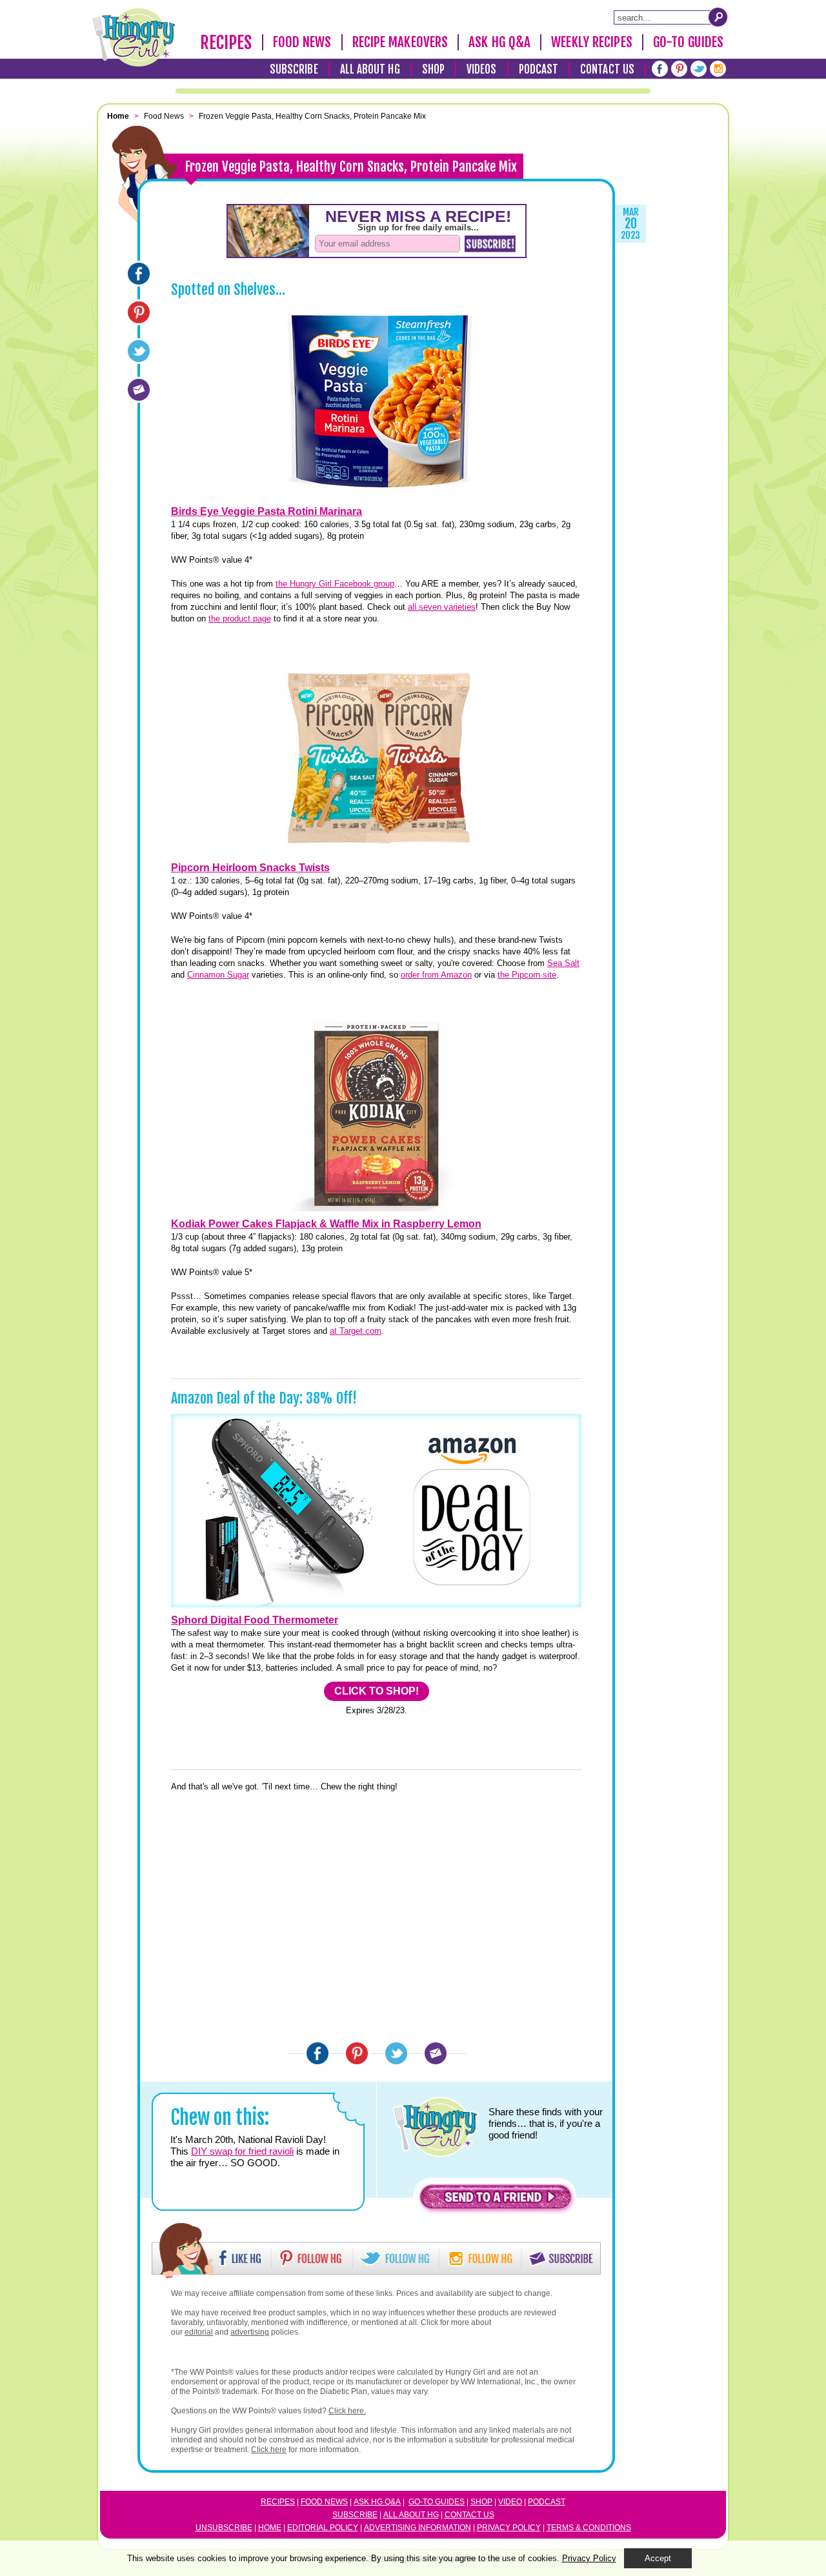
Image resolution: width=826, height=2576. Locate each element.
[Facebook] (660, 69)
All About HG (370, 69)
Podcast (539, 69)
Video (510, 2502)
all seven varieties (442, 607)
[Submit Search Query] (718, 17)
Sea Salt (563, 963)
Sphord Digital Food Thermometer (255, 1620)
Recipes (226, 43)
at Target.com (356, 1331)
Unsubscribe (224, 2528)
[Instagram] (718, 69)
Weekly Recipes (591, 42)
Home (270, 2528)
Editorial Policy (323, 2528)
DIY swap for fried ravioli (242, 2151)
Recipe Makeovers (400, 42)
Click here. (347, 2411)
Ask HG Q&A (499, 42)
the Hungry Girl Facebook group (335, 584)
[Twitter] (699, 69)
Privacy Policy (509, 2528)
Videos (482, 69)
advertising (250, 2332)
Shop (433, 69)
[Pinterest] (679, 69)
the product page (240, 619)
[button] (496, 2200)
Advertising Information (418, 2528)
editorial (199, 2332)
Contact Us (607, 69)
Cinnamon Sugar (218, 975)
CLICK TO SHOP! (377, 1691)
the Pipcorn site (527, 975)
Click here (269, 2450)
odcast (549, 2502)
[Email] (139, 390)
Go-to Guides (437, 2502)
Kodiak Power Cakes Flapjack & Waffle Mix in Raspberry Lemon (326, 1224)
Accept (658, 2558)
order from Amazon (436, 975)
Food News (302, 42)
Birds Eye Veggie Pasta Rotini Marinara (267, 511)
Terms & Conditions (589, 2528)
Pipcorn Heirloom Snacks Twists (250, 868)
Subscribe (294, 69)
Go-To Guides (688, 42)
